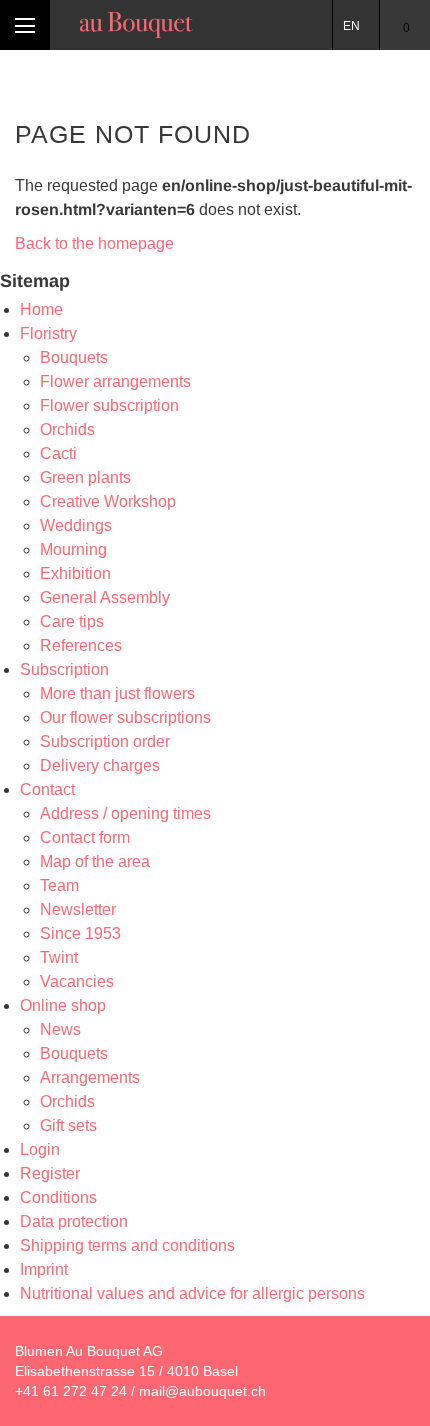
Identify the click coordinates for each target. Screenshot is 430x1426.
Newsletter (78, 909)
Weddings (76, 525)
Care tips (72, 621)
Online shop (63, 1005)
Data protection (74, 1221)
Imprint (44, 1269)
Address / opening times (125, 813)
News (60, 1029)
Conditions (58, 1197)
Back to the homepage (94, 243)
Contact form (85, 837)
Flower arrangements (115, 381)
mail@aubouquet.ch (202, 1391)
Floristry (48, 333)
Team (59, 885)
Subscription (64, 669)
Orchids (67, 429)
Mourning (73, 549)
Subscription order (105, 741)
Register (50, 1173)
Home (41, 309)
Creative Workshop (108, 501)
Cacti (58, 453)
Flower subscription (109, 405)
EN (351, 26)
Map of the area (95, 861)
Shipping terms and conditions (127, 1245)
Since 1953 (80, 933)
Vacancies (77, 981)
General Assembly (105, 597)
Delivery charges (100, 765)
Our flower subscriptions (125, 717)
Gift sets (68, 1125)
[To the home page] (136, 25)
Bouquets (74, 357)
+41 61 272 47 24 (71, 1391)
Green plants (85, 477)
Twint (59, 957)
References (81, 645)
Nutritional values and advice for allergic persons (192, 1293)
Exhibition (75, 573)
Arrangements (90, 1077)
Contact (47, 789)
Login (40, 1149)
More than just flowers (117, 693)
